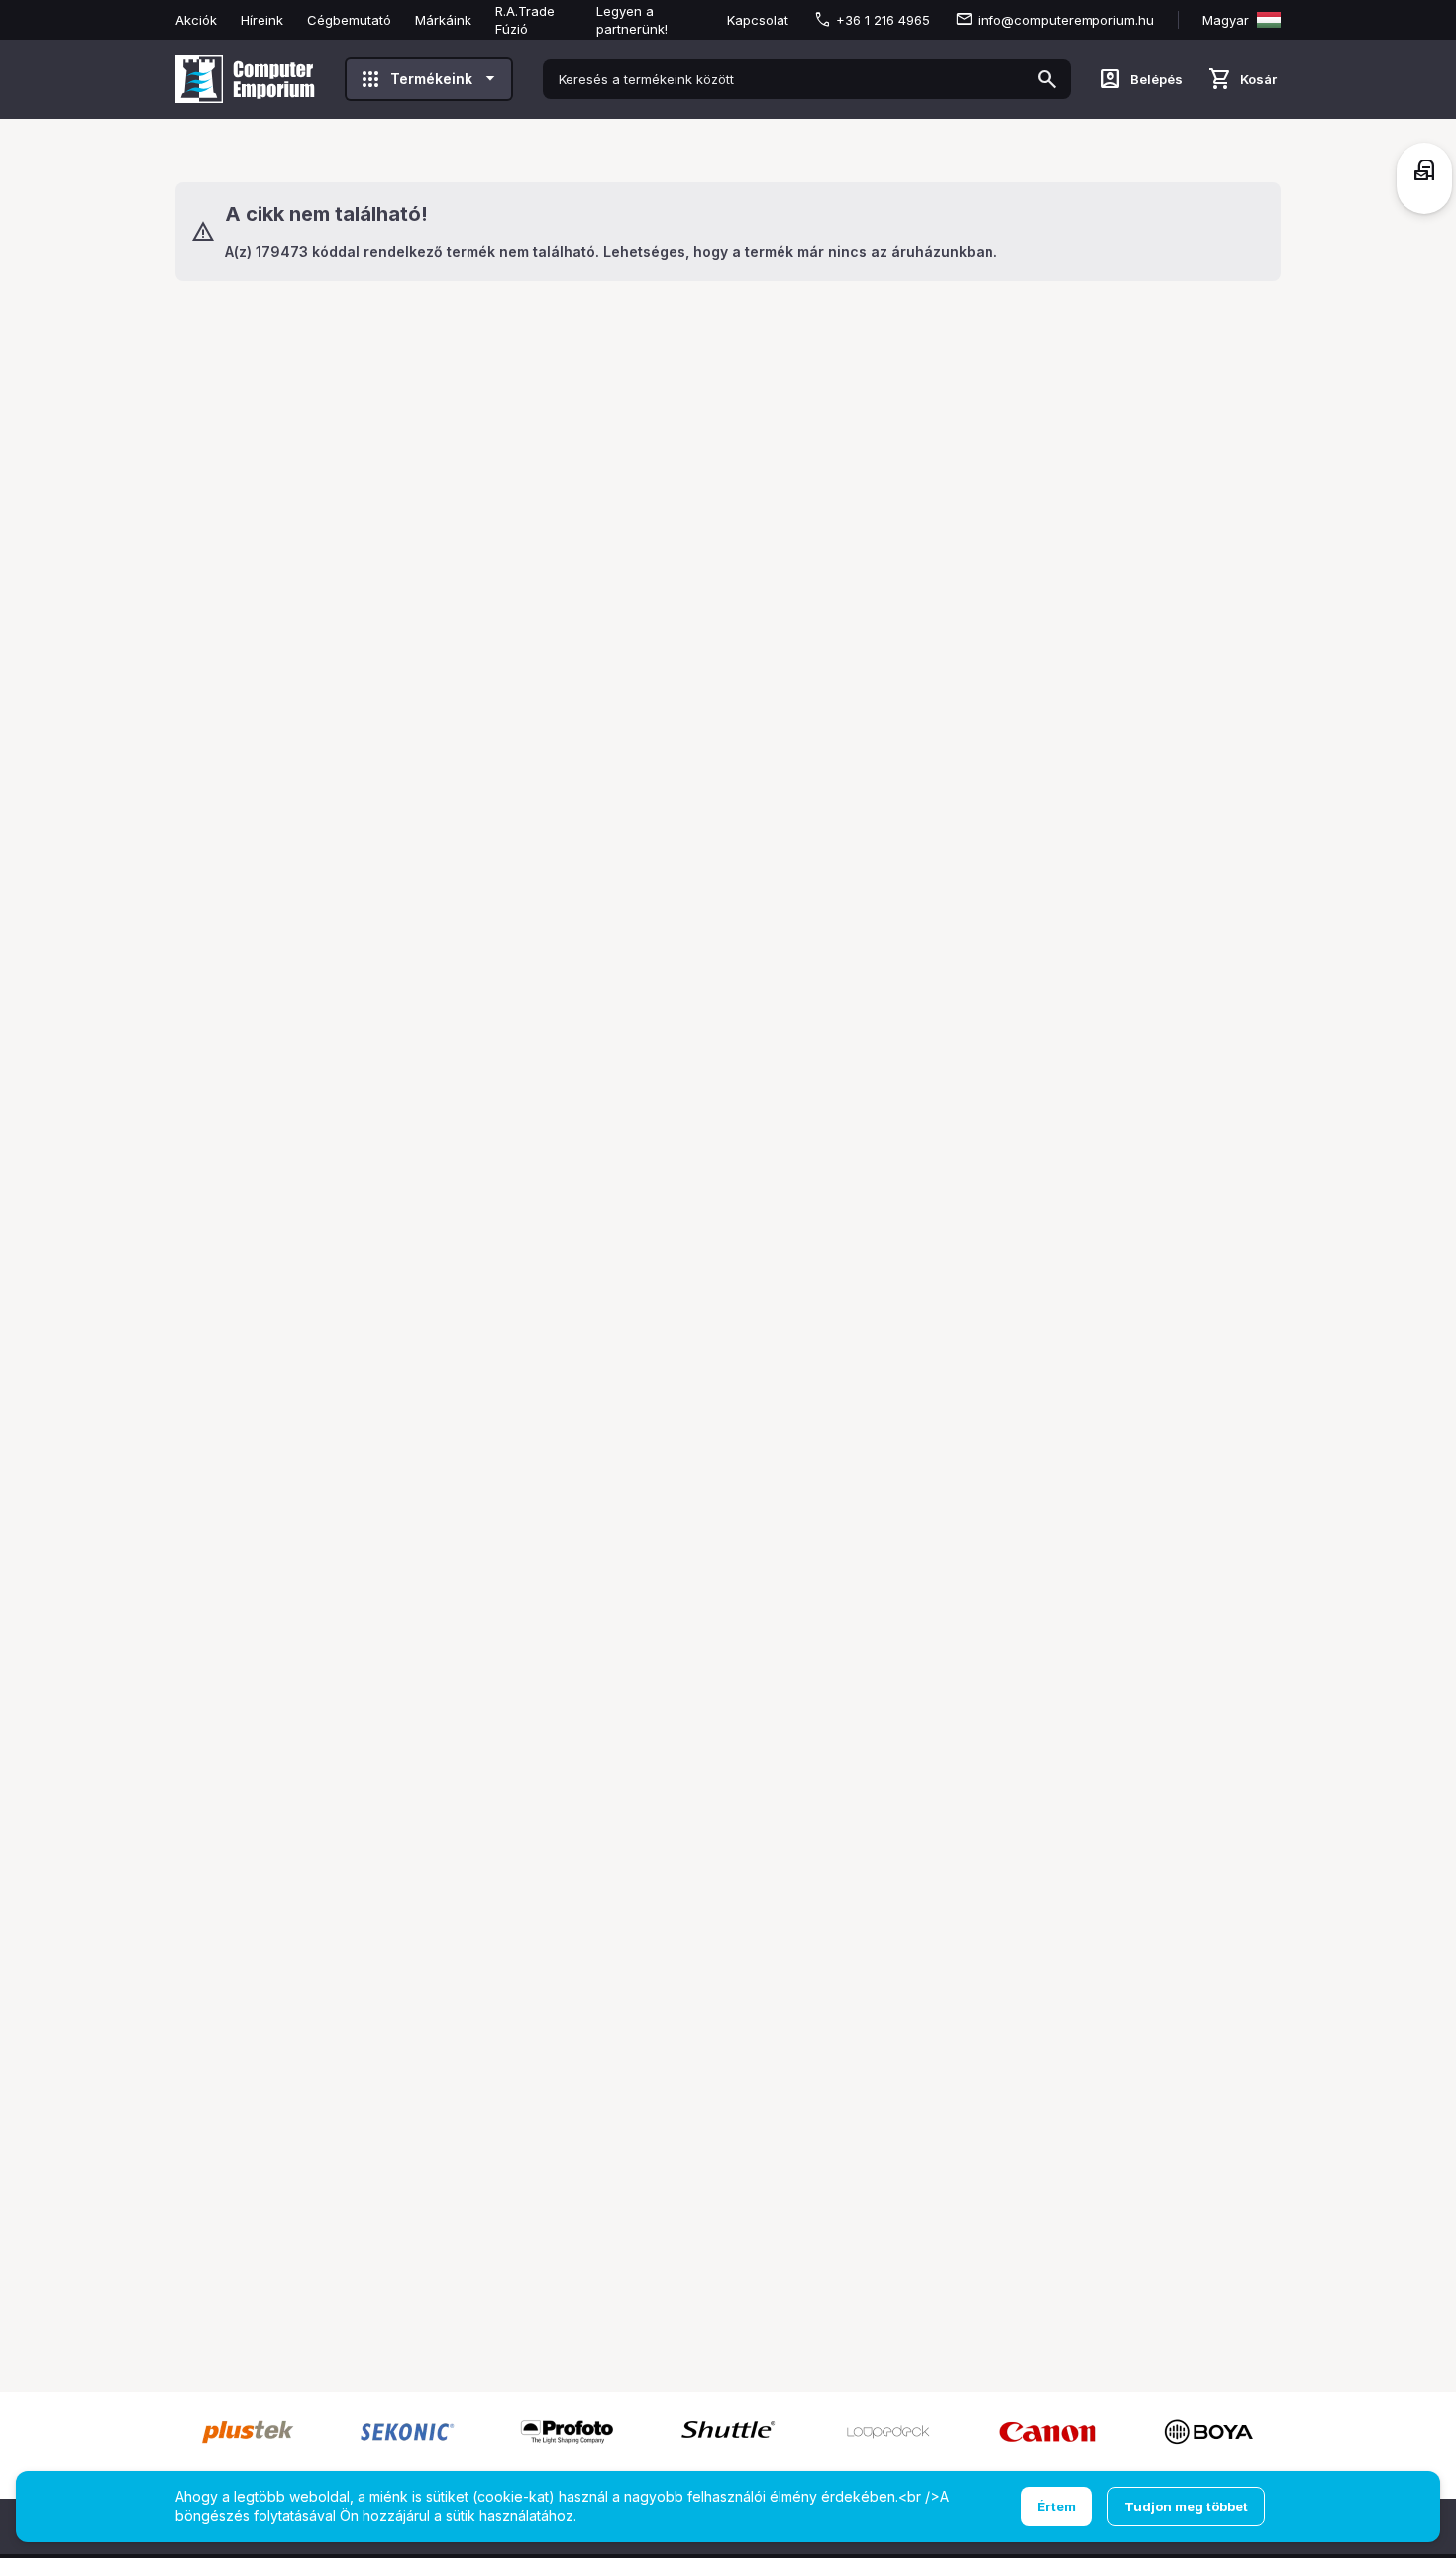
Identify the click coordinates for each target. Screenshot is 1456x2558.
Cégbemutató (349, 20)
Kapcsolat (758, 20)
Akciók (196, 20)
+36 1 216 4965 (883, 20)
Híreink (262, 20)
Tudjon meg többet (1186, 2506)
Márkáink (443, 20)
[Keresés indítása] (1047, 79)
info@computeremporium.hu (1066, 20)
